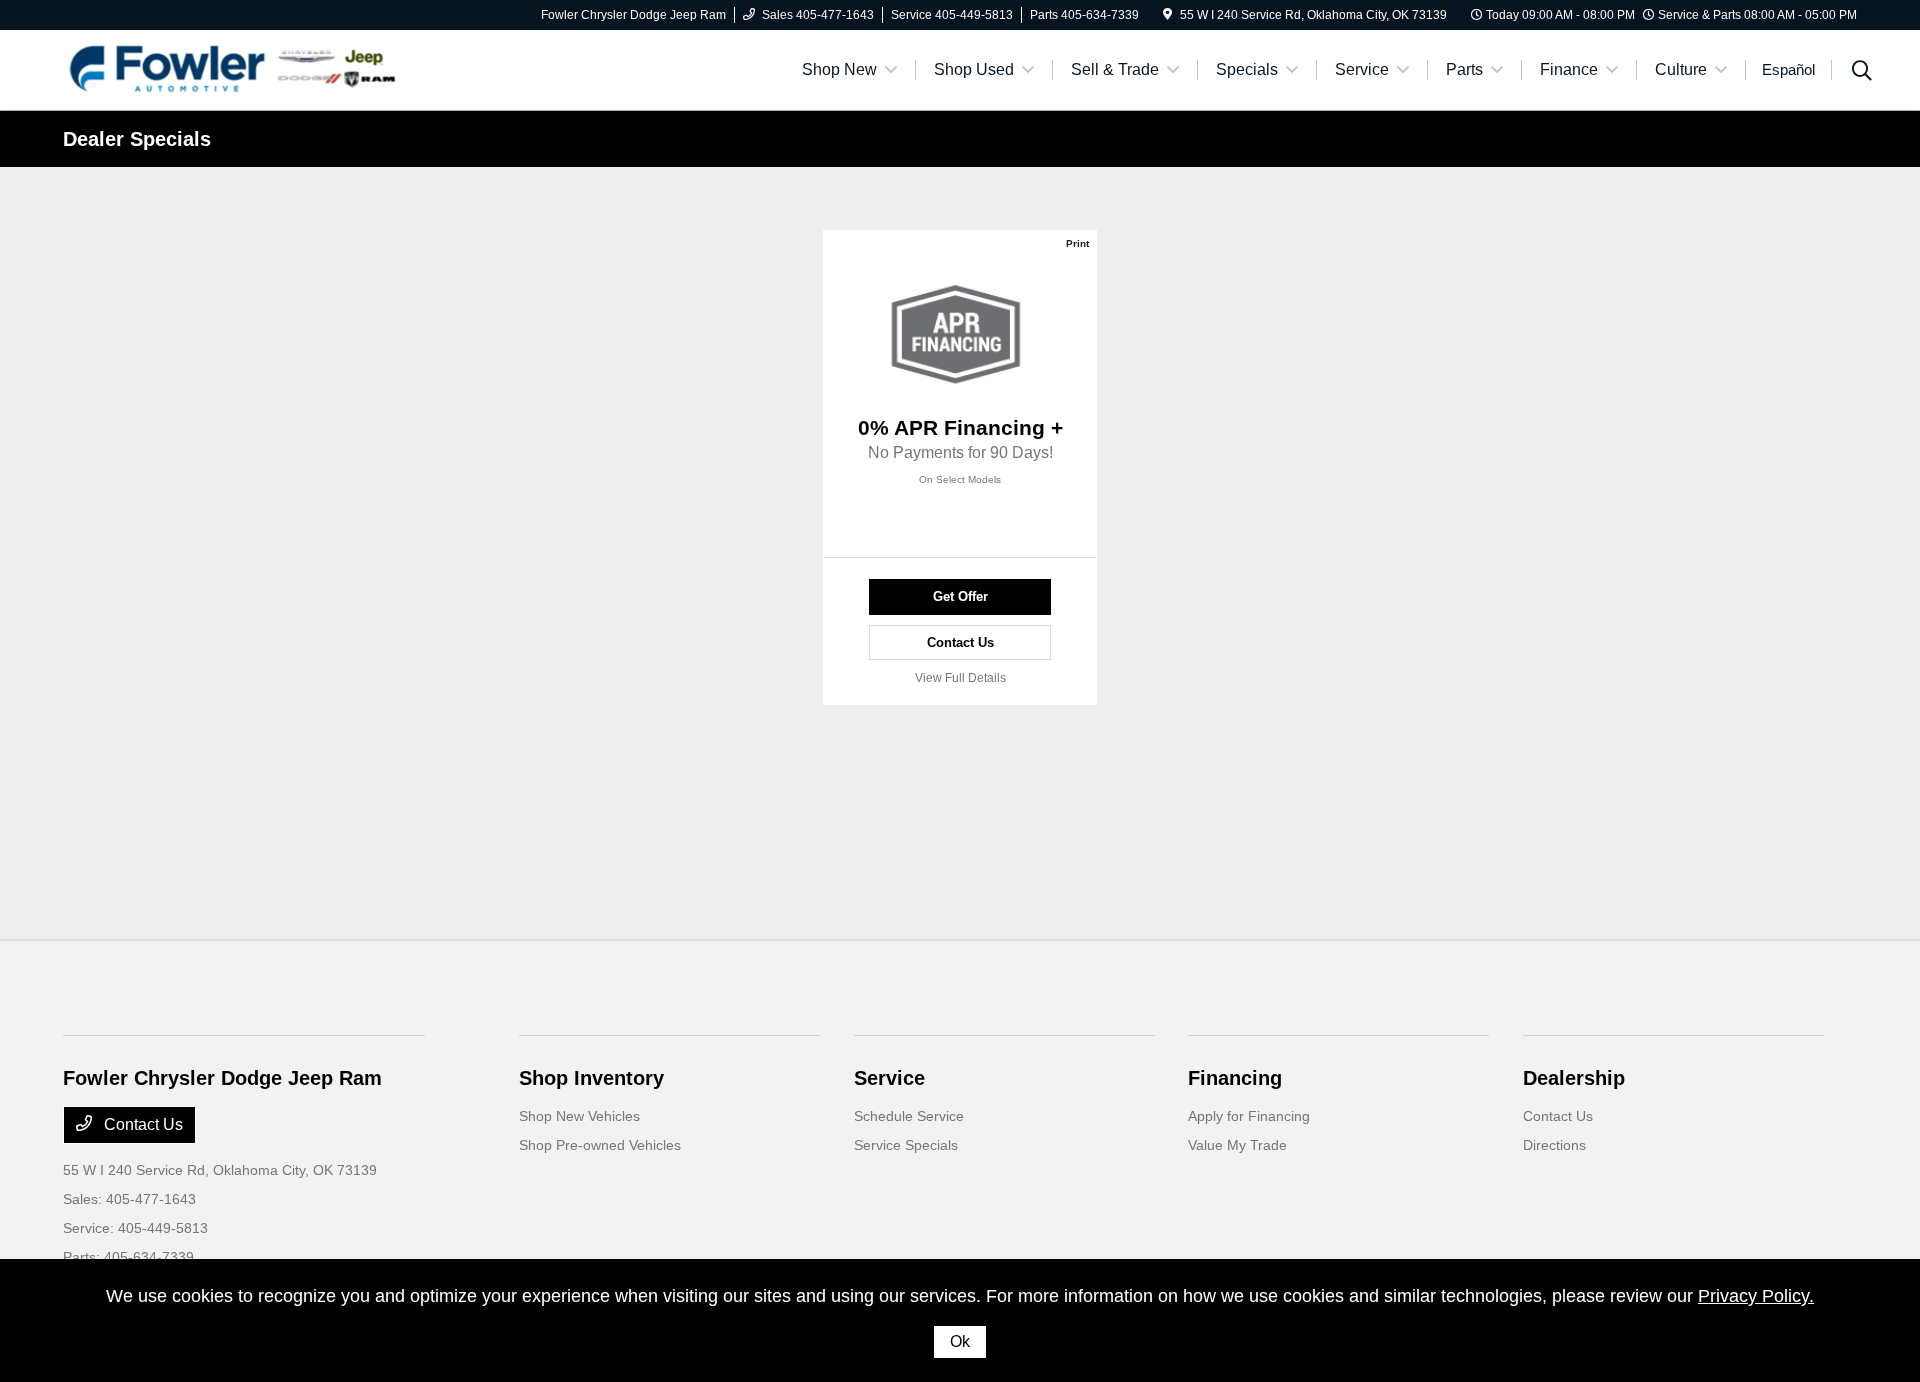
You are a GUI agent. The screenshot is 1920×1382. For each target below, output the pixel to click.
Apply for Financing (1249, 1116)
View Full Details (960, 678)
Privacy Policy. (1756, 1296)
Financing (1235, 1078)
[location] (1167, 15)
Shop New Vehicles (579, 1116)
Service (889, 1078)
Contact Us (960, 642)
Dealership (1574, 1078)
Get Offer (960, 596)
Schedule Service (909, 1116)
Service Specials (906, 1145)
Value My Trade (1237, 1145)
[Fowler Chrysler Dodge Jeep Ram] (235, 68)
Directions (1554, 1145)
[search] (1862, 73)
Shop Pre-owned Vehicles (600, 1145)
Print (1077, 243)
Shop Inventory (591, 1078)
